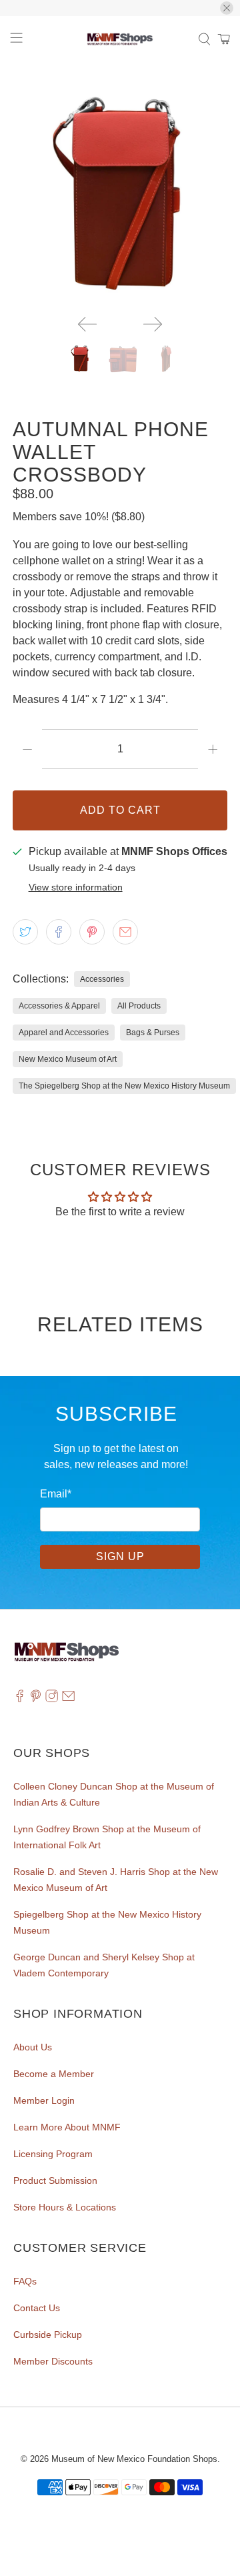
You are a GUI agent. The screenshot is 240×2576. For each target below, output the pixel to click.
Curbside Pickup (48, 2335)
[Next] (153, 324)
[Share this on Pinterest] (92, 932)
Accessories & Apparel (59, 1006)
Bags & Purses (153, 1033)
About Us (33, 2047)
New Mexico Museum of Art (68, 1059)
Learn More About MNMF (67, 2127)
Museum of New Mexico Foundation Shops (134, 2459)
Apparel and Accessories (64, 1033)
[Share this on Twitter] (25, 932)
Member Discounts (53, 2361)
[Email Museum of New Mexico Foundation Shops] (68, 1699)
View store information (76, 887)
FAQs (25, 2281)
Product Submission (55, 2180)
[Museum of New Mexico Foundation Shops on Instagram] (52, 1699)
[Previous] (87, 324)
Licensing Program (53, 2154)
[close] (227, 8)
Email (56, 1494)
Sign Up (120, 1556)
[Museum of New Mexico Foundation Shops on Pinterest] (36, 1699)
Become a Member (54, 2074)
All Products (139, 1006)
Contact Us (37, 2308)
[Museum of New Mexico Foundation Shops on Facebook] (20, 1699)
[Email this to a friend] (125, 932)
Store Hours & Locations (65, 2207)
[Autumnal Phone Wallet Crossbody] (120, 197)
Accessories (102, 979)
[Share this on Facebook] (59, 932)
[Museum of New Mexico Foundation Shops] (120, 39)
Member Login (44, 2100)
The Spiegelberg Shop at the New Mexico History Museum (124, 1086)
